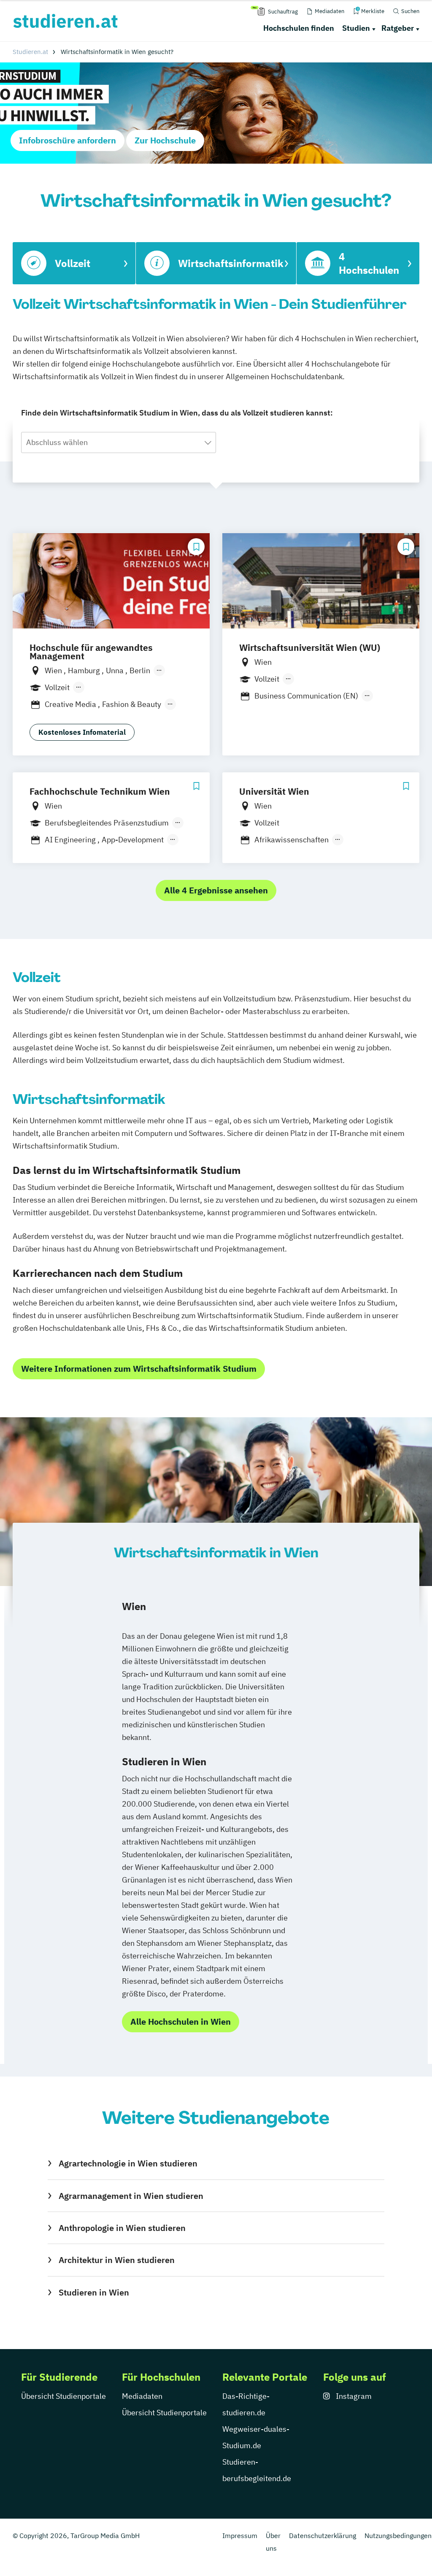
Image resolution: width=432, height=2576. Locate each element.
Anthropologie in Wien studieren (122, 2228)
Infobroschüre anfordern (67, 140)
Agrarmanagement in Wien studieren (131, 2196)
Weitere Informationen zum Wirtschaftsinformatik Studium (139, 1369)
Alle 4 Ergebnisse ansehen (216, 890)
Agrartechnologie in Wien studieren (128, 2163)
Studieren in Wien (94, 2292)
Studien (356, 28)
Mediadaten (142, 2396)
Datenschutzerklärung (323, 2536)
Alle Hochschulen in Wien (181, 2022)
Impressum (240, 2536)
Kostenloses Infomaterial (82, 732)
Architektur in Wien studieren (117, 2260)
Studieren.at (30, 52)
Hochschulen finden (299, 28)
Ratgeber (398, 28)
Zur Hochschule (165, 140)
